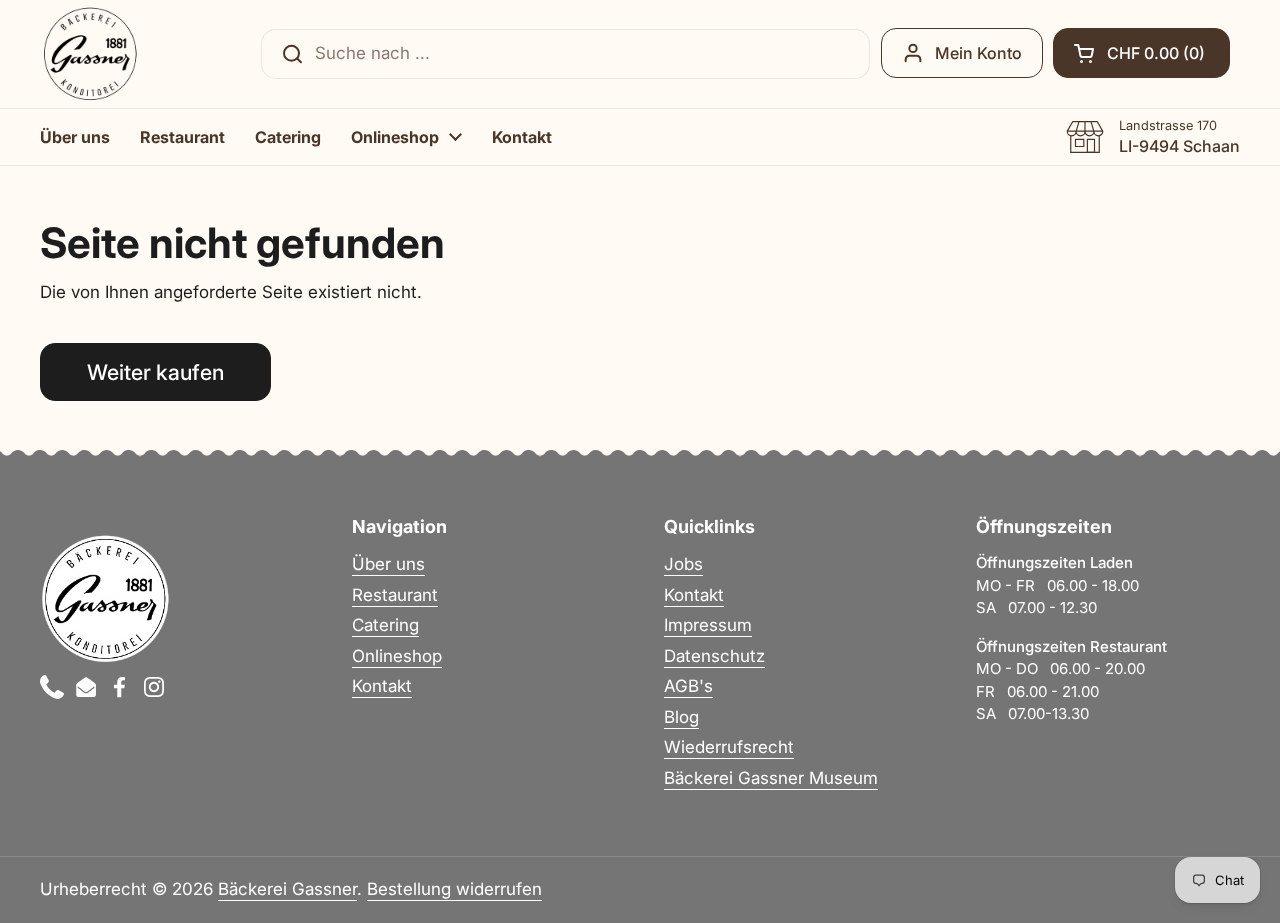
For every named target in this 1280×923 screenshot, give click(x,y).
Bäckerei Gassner (287, 889)
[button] (1141, 53)
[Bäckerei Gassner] (90, 54)
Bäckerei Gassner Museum (771, 778)
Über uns (388, 564)
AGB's (688, 686)
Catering (385, 625)
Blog (681, 717)
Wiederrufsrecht (729, 747)
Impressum (708, 625)
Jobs (683, 564)
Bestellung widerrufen (454, 889)
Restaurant (395, 595)
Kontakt (382, 686)
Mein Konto (978, 53)
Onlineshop (397, 656)
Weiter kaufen (155, 372)
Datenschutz (714, 656)
